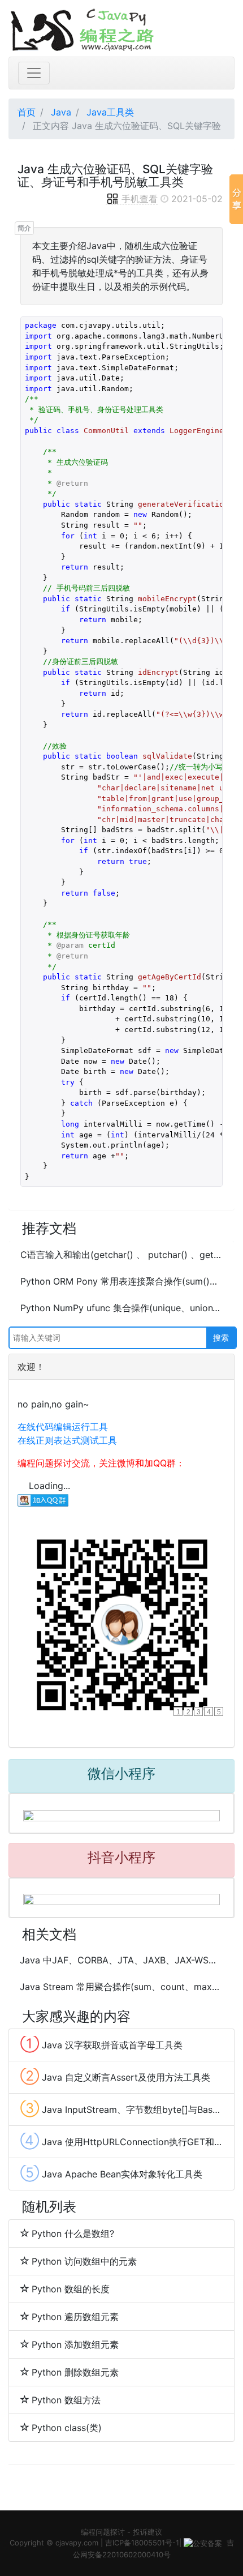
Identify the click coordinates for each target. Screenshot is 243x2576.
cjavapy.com (77, 2543)
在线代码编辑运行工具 (63, 1427)
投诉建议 (147, 2532)
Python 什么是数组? (73, 2233)
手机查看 (140, 199)
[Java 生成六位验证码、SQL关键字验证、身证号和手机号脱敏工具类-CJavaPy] (121, 28)
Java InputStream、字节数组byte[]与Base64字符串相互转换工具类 (121, 2108)
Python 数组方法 (66, 2400)
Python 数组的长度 (71, 2289)
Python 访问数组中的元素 (84, 2261)
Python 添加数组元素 (75, 2344)
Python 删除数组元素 (75, 2372)
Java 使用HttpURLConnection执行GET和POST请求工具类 (121, 2141)
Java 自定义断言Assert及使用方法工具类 (115, 2076)
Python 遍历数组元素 (75, 2317)
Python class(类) (67, 2428)
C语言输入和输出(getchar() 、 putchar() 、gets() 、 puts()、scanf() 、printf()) (121, 1255)
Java (61, 112)
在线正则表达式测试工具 (67, 1440)
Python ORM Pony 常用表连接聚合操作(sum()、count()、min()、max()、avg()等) (121, 1281)
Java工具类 (110, 112)
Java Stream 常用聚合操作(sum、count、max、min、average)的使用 (121, 1987)
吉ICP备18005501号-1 (142, 2543)
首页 (27, 112)
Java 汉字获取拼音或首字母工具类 (101, 2044)
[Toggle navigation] (34, 73)
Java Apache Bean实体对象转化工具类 (111, 2173)
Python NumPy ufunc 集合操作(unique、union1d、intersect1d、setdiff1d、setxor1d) (121, 1308)
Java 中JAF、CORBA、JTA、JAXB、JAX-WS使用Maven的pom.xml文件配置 (121, 1960)
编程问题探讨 (103, 2532)
